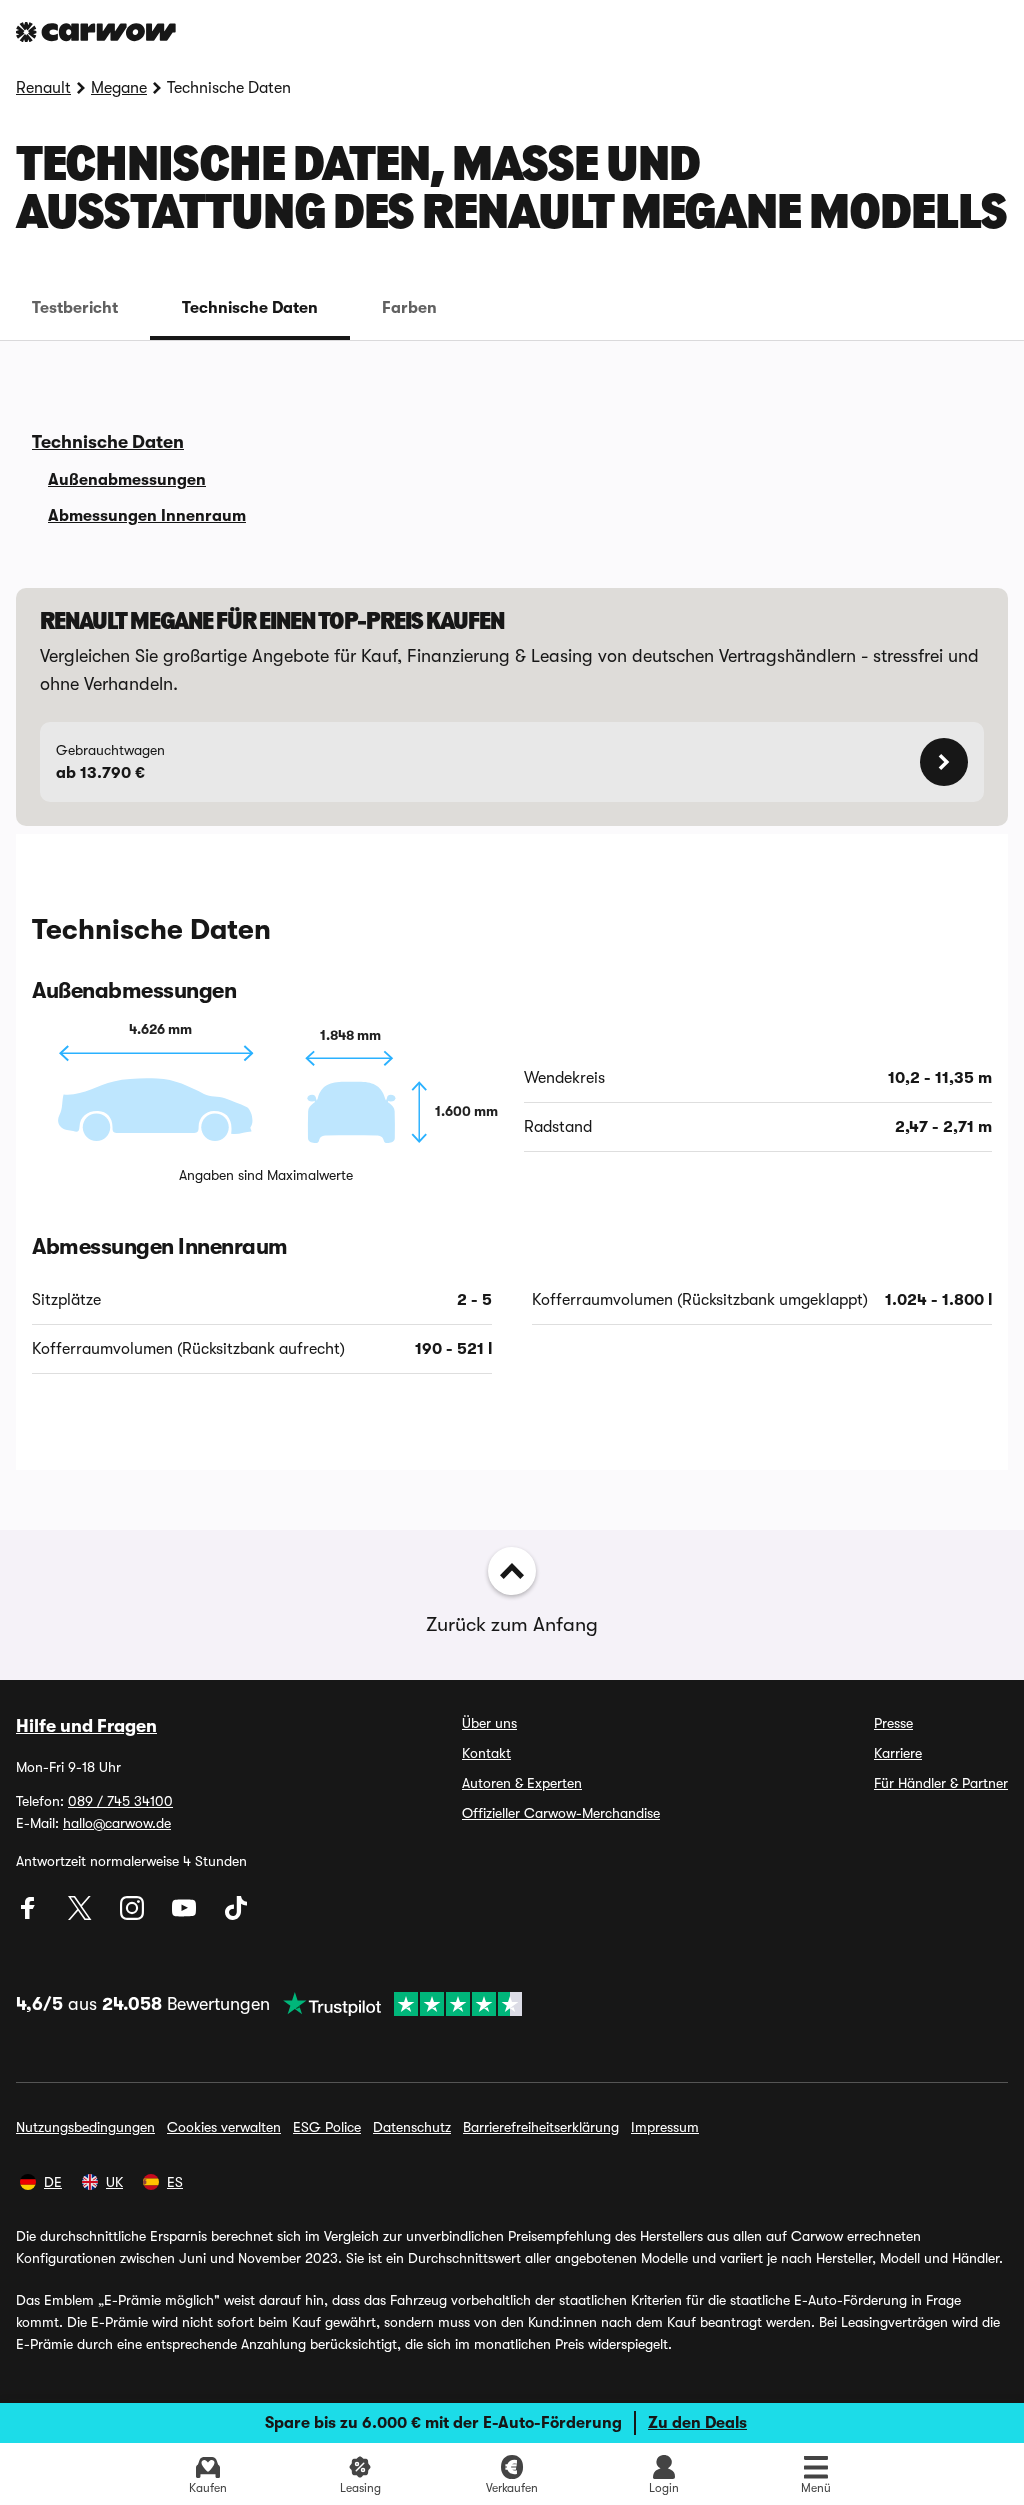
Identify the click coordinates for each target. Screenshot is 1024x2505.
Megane (119, 88)
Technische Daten (250, 308)
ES (175, 2182)
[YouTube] (186, 1915)
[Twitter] (82, 1915)
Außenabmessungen (127, 480)
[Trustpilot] (396, 2004)
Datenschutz (412, 2127)
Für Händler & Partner (941, 1783)
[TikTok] (236, 1915)
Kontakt (486, 1753)
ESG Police (327, 2127)
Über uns (489, 1723)
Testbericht (75, 308)
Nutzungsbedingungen (85, 2127)
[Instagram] (134, 1915)
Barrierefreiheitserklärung (541, 2127)
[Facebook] (30, 1915)
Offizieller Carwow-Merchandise (561, 1813)
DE (53, 2182)
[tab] (75, 308)
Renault (43, 88)
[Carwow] (96, 32)
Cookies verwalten (224, 2127)
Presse (893, 1723)
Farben (409, 308)
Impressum (665, 2127)
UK (114, 2182)
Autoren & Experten (522, 1783)
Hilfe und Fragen (86, 1726)
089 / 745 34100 (120, 1801)
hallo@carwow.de (117, 1823)
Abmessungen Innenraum (147, 516)
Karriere (898, 1753)
